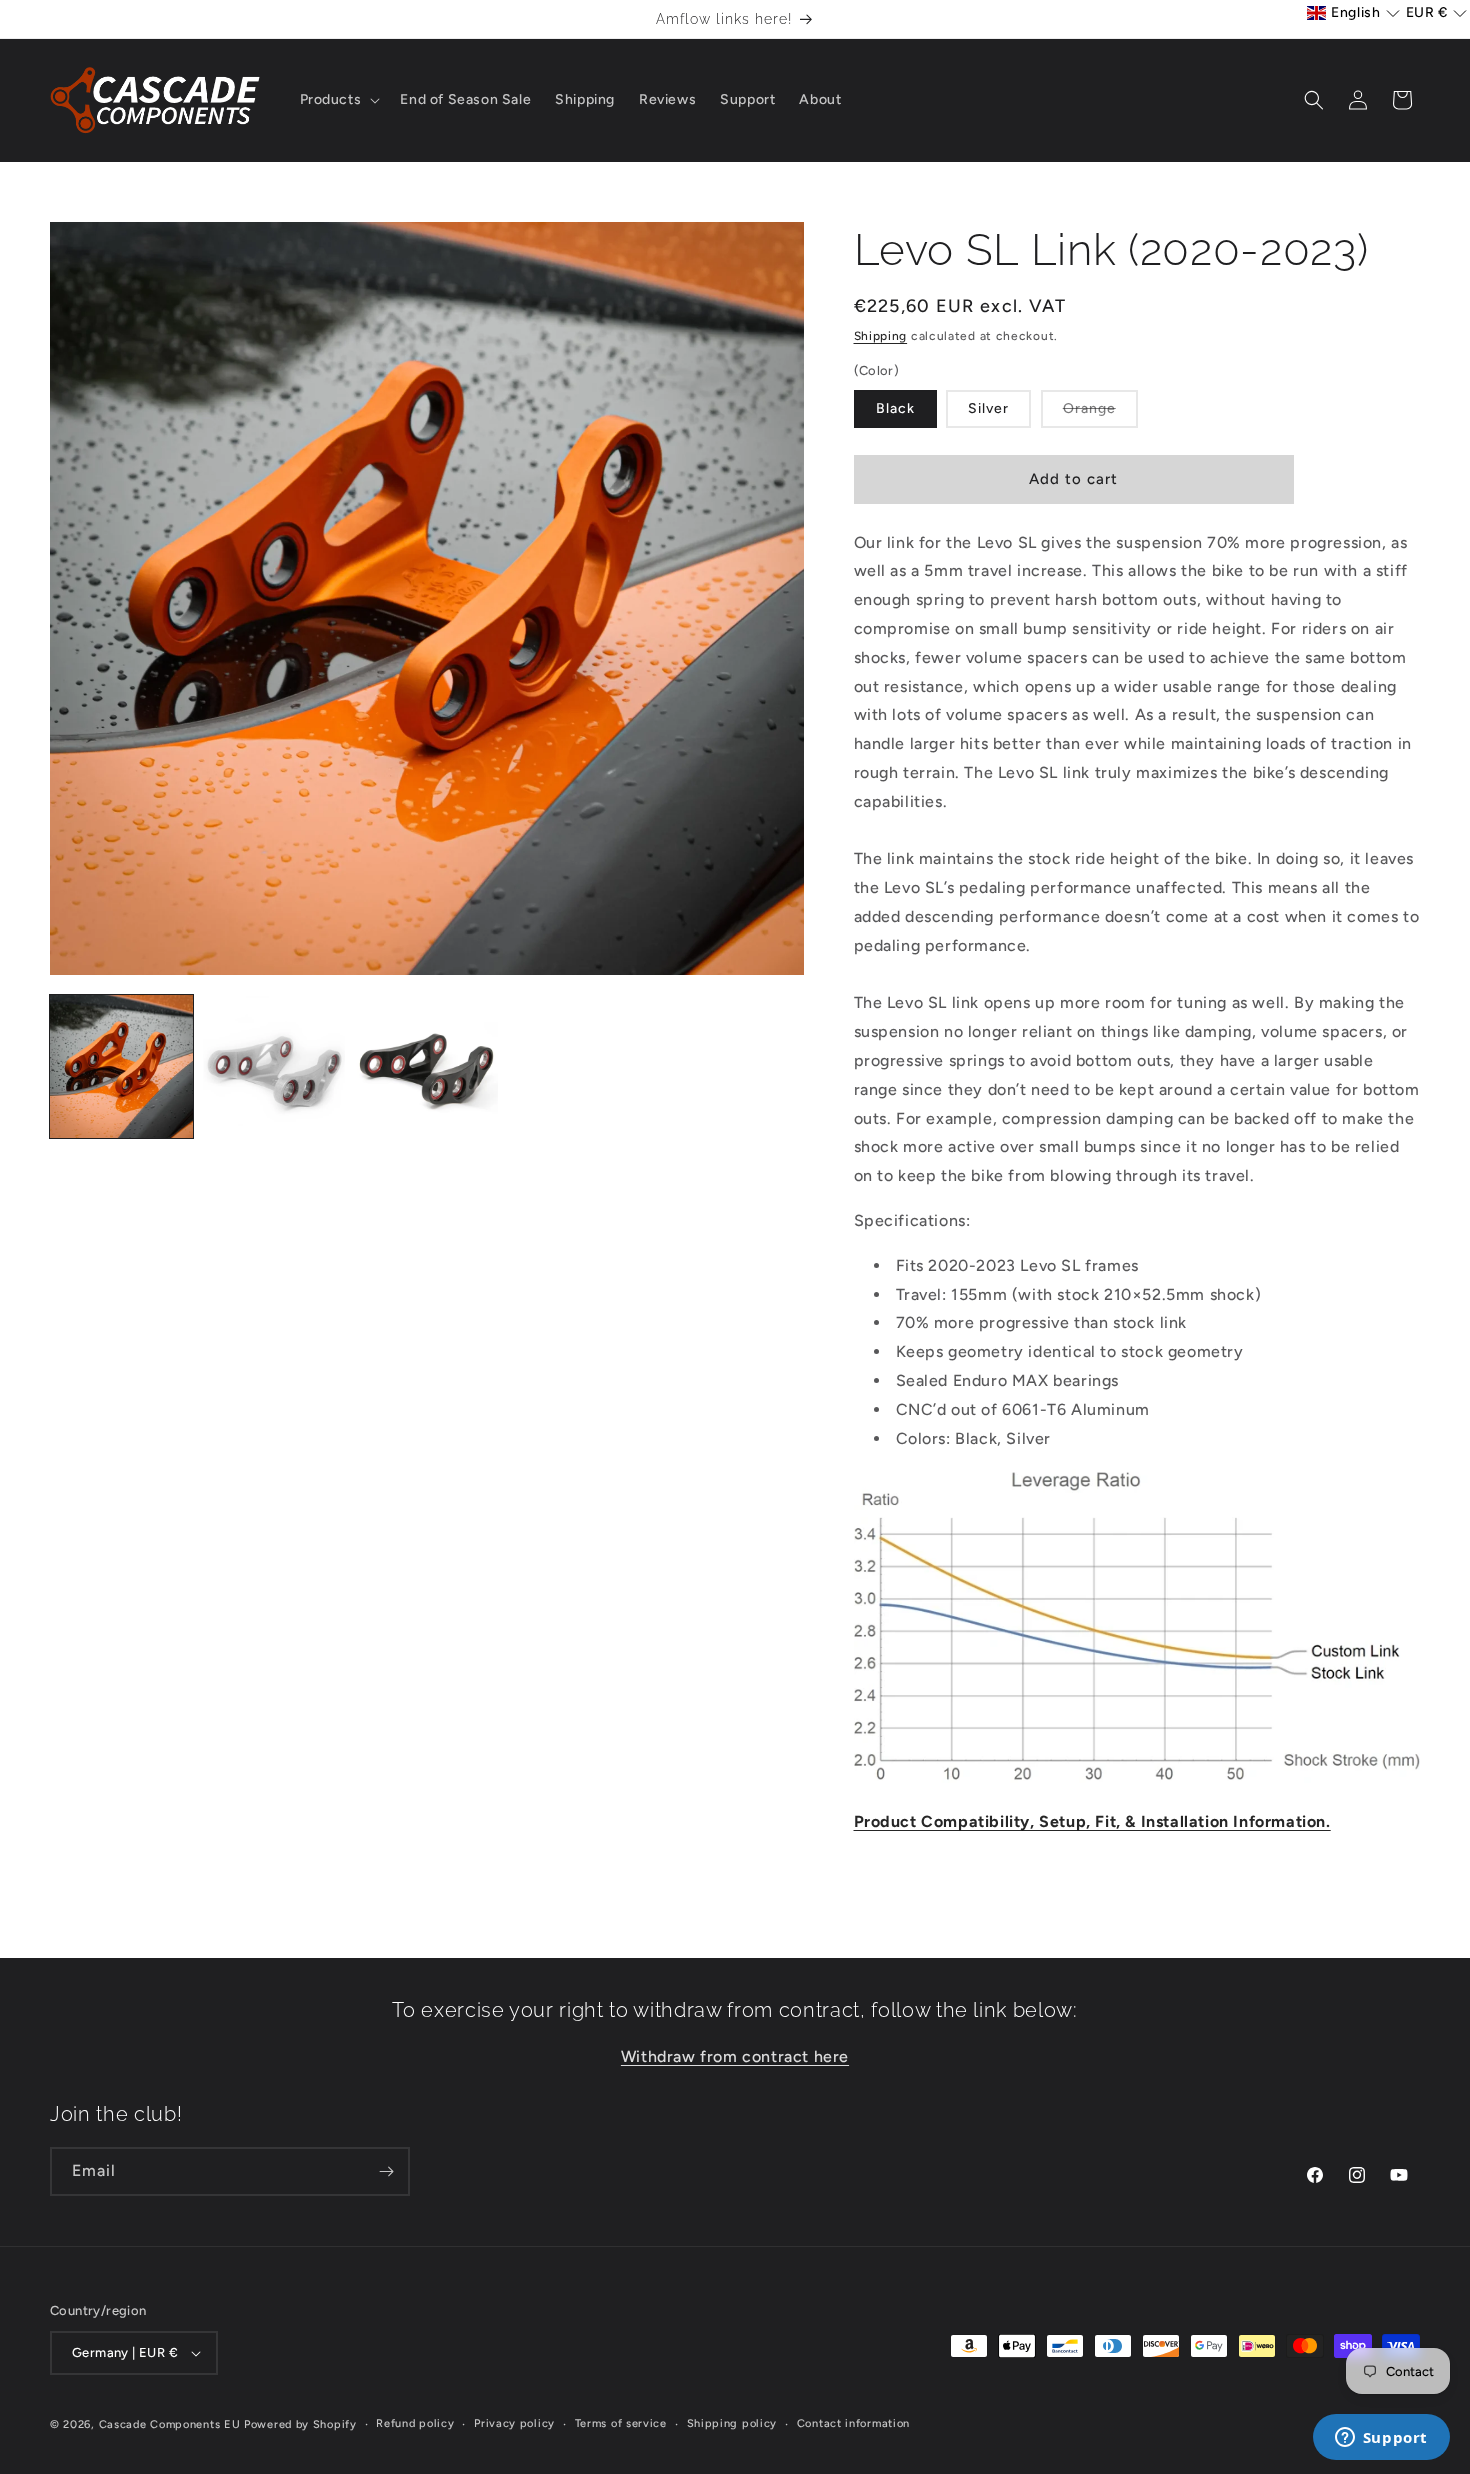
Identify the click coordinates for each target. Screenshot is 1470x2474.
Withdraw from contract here (735, 2056)
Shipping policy (732, 2423)
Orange (1100, 413)
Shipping (881, 336)
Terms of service (621, 2423)
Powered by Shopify (300, 2424)
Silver (988, 408)
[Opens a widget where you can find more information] (1381, 2439)
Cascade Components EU (170, 2424)
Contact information (853, 2423)
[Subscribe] (386, 2171)
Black (895, 408)
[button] (338, 100)
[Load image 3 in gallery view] (426, 1066)
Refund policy (415, 2423)
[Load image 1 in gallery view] (121, 1066)
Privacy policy (514, 2423)
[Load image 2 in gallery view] (274, 1066)
